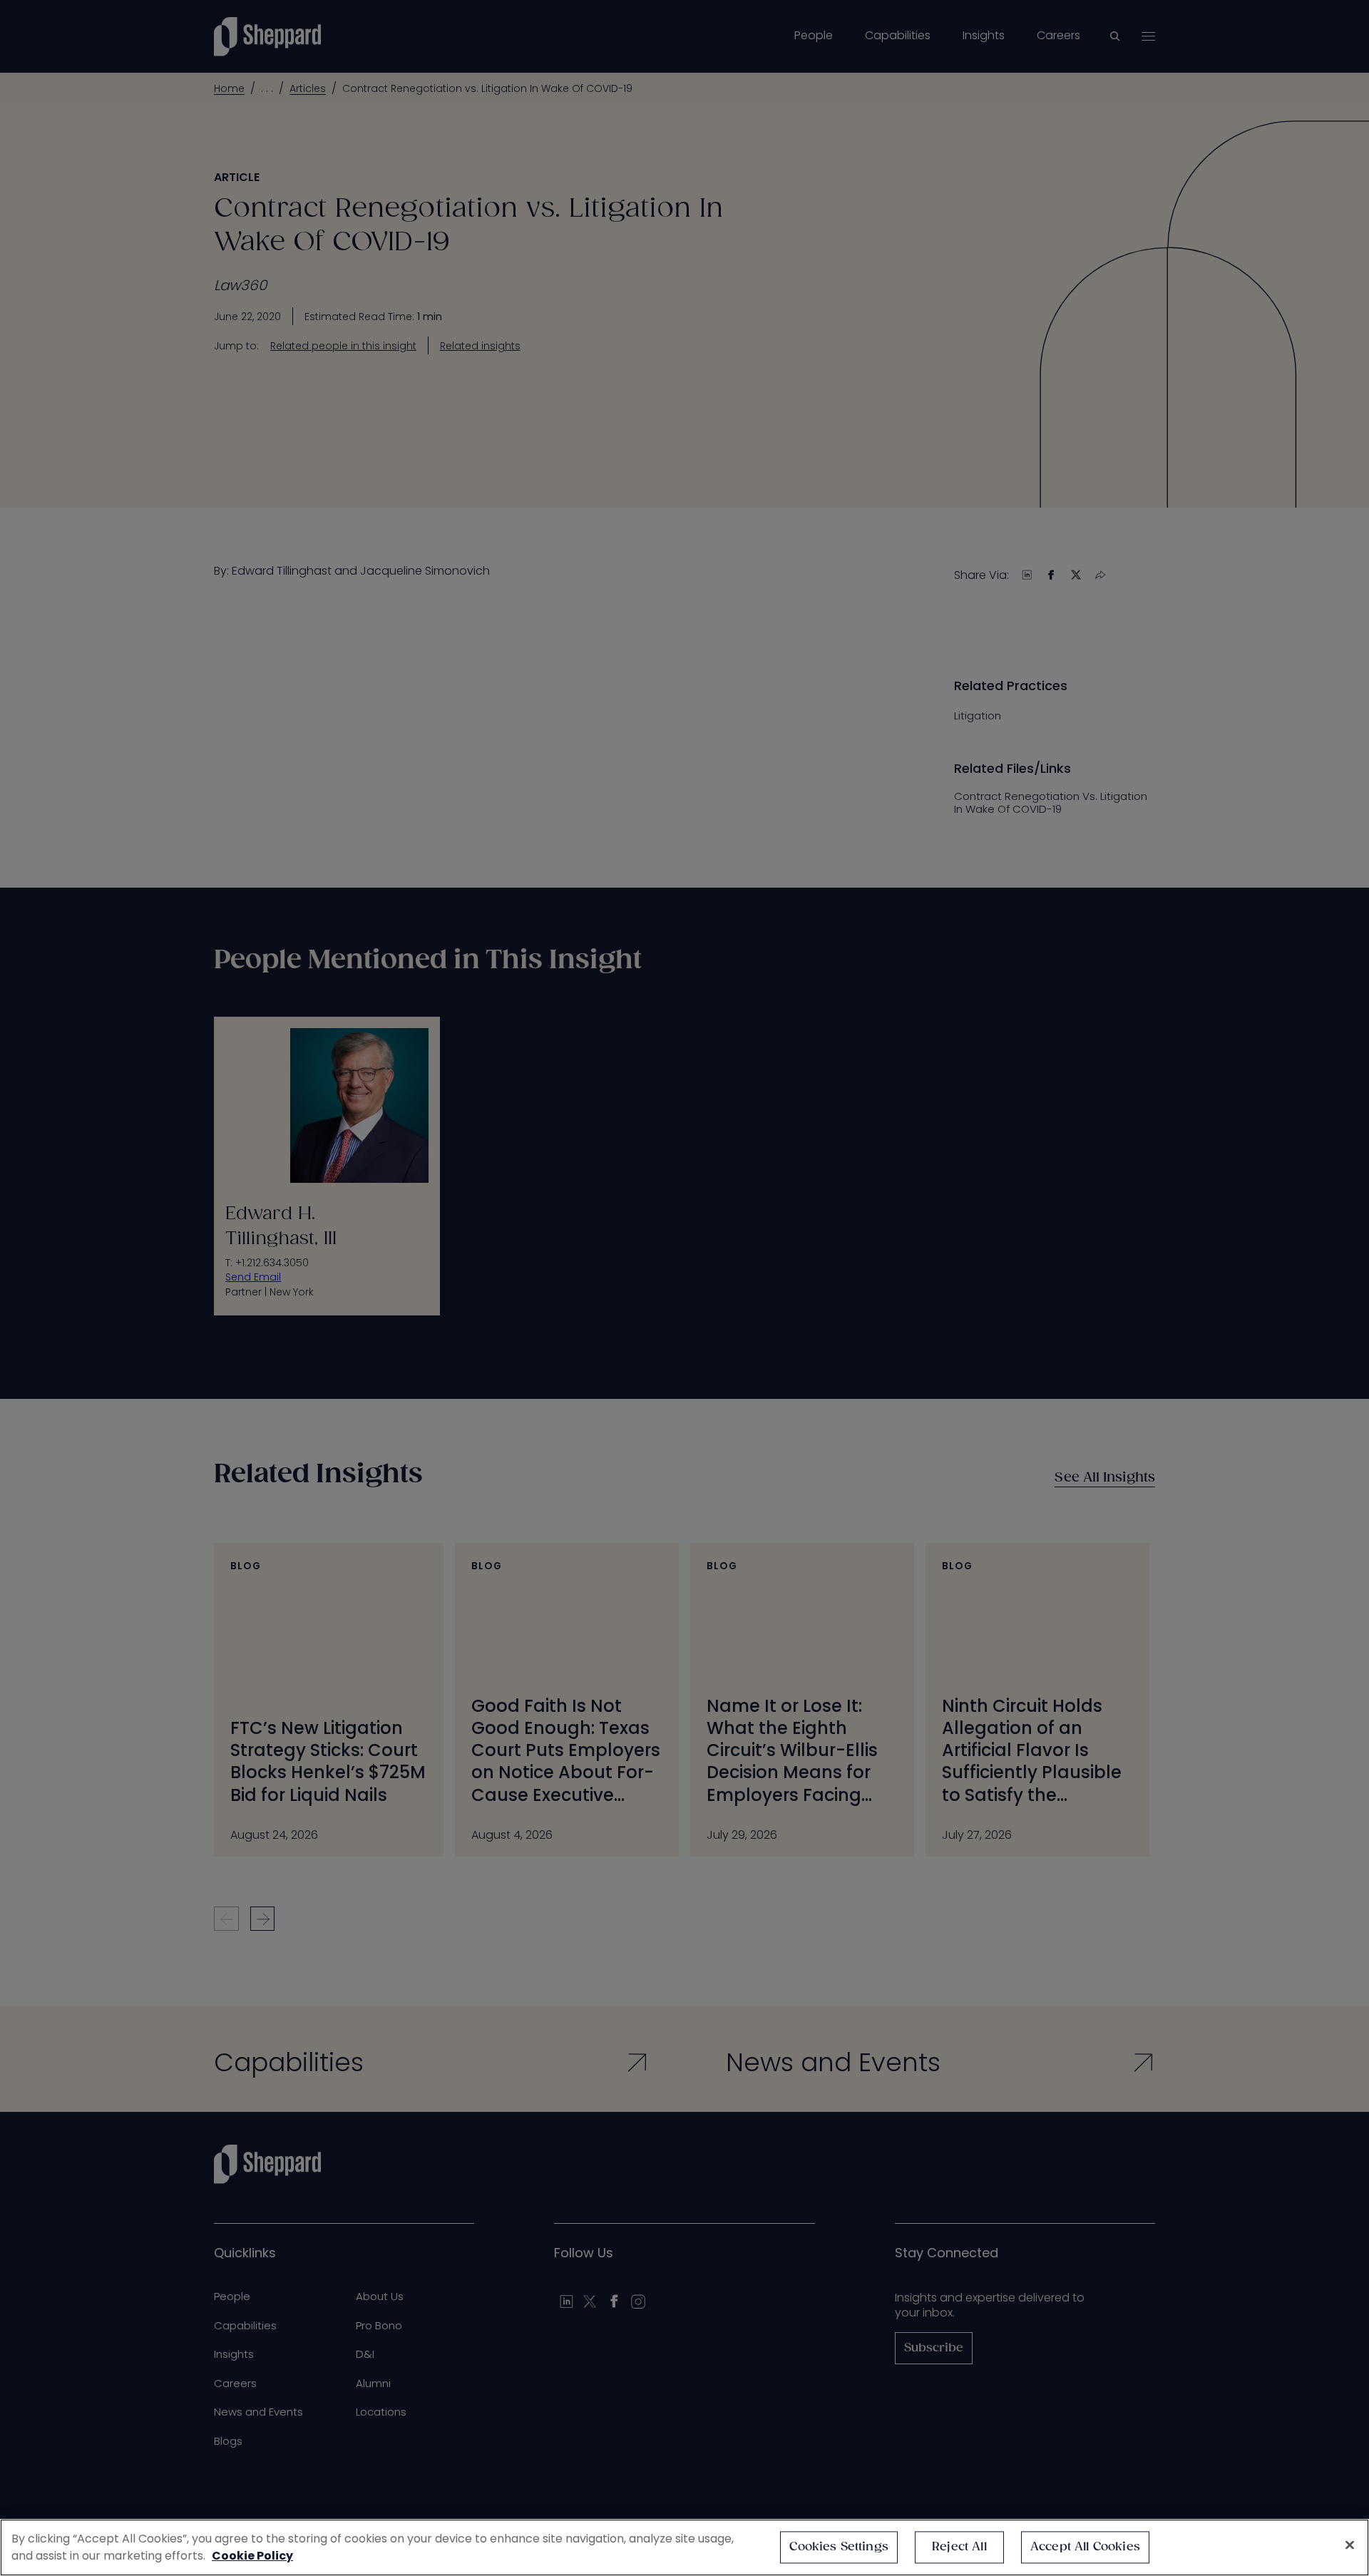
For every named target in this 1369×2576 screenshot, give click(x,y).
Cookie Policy (252, 2556)
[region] (684, 2547)
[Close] (1350, 2545)
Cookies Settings (839, 2547)
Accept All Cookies (1085, 2547)
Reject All (959, 2547)
